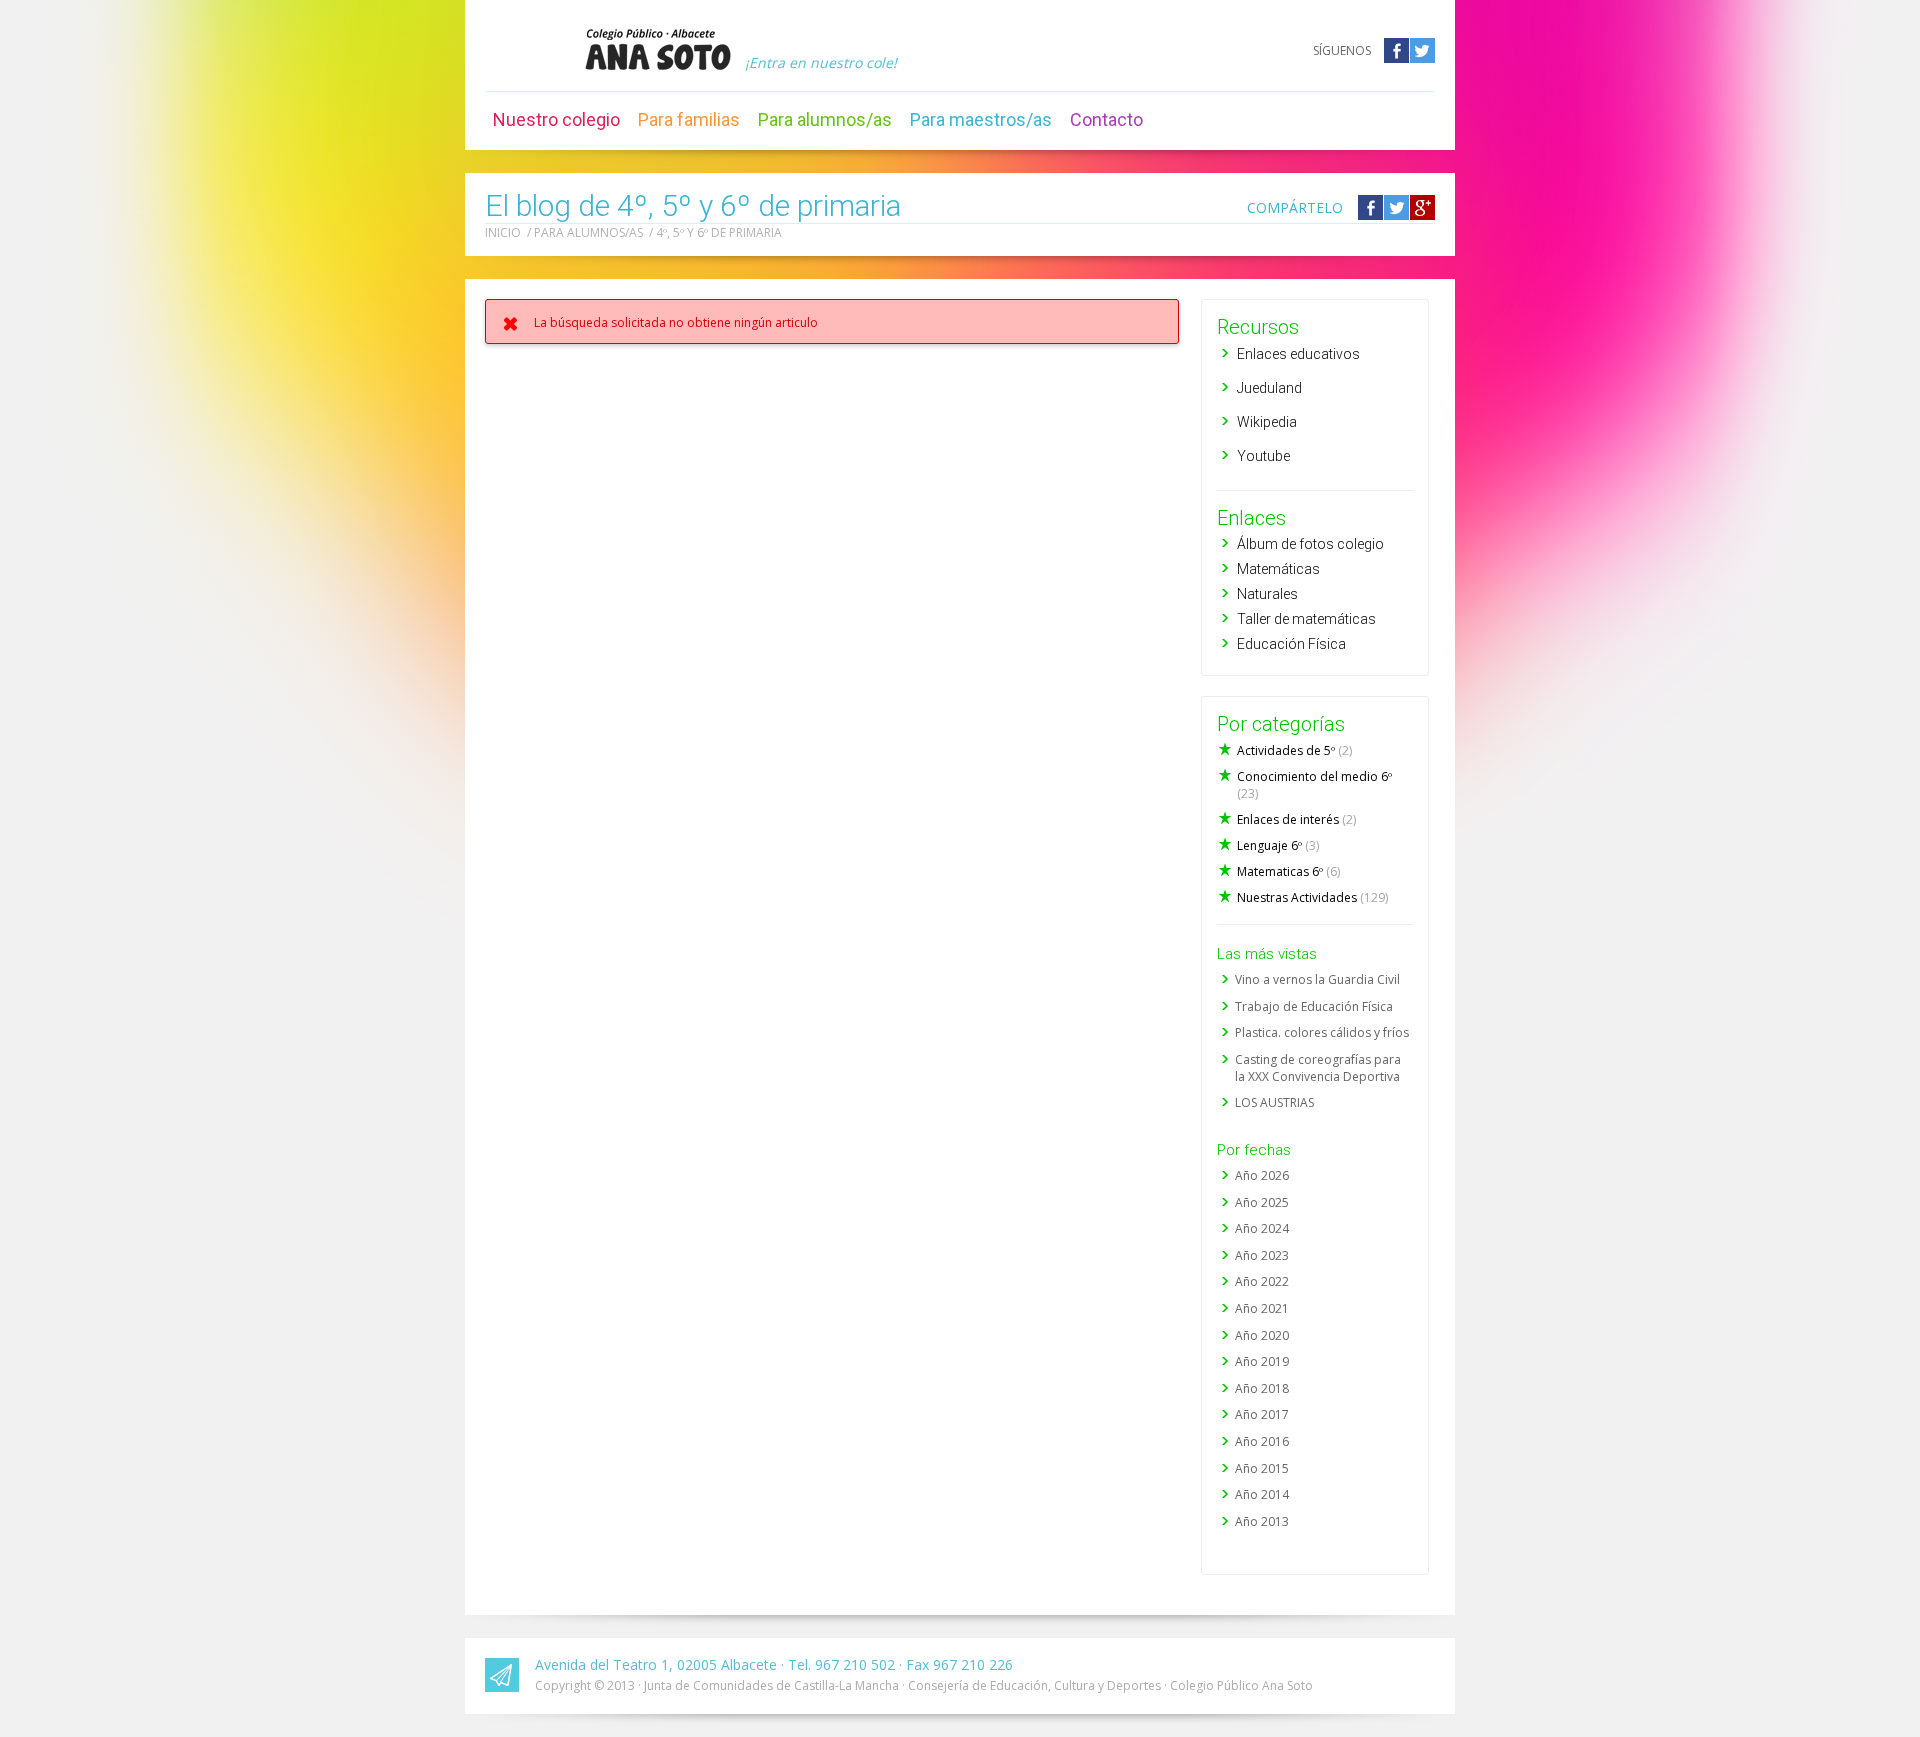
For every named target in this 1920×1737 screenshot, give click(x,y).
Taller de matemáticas (1306, 619)
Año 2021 (1262, 1308)
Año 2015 (1262, 1468)
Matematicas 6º (1288, 871)
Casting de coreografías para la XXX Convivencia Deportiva (1318, 1068)
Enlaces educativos (1298, 354)
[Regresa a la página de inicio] (658, 49)
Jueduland (1269, 388)
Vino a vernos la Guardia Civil (1317, 979)
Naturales (1267, 594)
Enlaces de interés (1296, 819)
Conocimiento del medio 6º (1314, 785)
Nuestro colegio (556, 119)
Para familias (689, 119)
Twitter (1422, 50)
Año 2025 (1262, 1202)
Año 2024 (1262, 1228)
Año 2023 (1262, 1255)
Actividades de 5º (1294, 750)
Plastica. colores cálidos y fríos (1322, 1032)
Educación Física (1291, 644)
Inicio (503, 232)
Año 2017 (1262, 1414)
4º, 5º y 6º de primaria (719, 232)
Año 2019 (1262, 1361)
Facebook (1396, 50)
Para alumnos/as (825, 119)
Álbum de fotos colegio (1310, 544)
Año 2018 (1262, 1388)
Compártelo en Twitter (1396, 207)
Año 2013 (1262, 1521)
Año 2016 (1262, 1441)
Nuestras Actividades (1312, 897)
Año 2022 (1262, 1281)
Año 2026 (1262, 1175)
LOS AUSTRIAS (1274, 1102)
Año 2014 (1262, 1494)
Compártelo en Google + (1422, 207)
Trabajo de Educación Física (1314, 1006)
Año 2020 (1262, 1335)
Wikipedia (1267, 422)
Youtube (1263, 456)
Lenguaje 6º (1278, 845)
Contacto (1106, 119)
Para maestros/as (981, 119)
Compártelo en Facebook (1370, 207)
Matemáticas (1278, 569)
